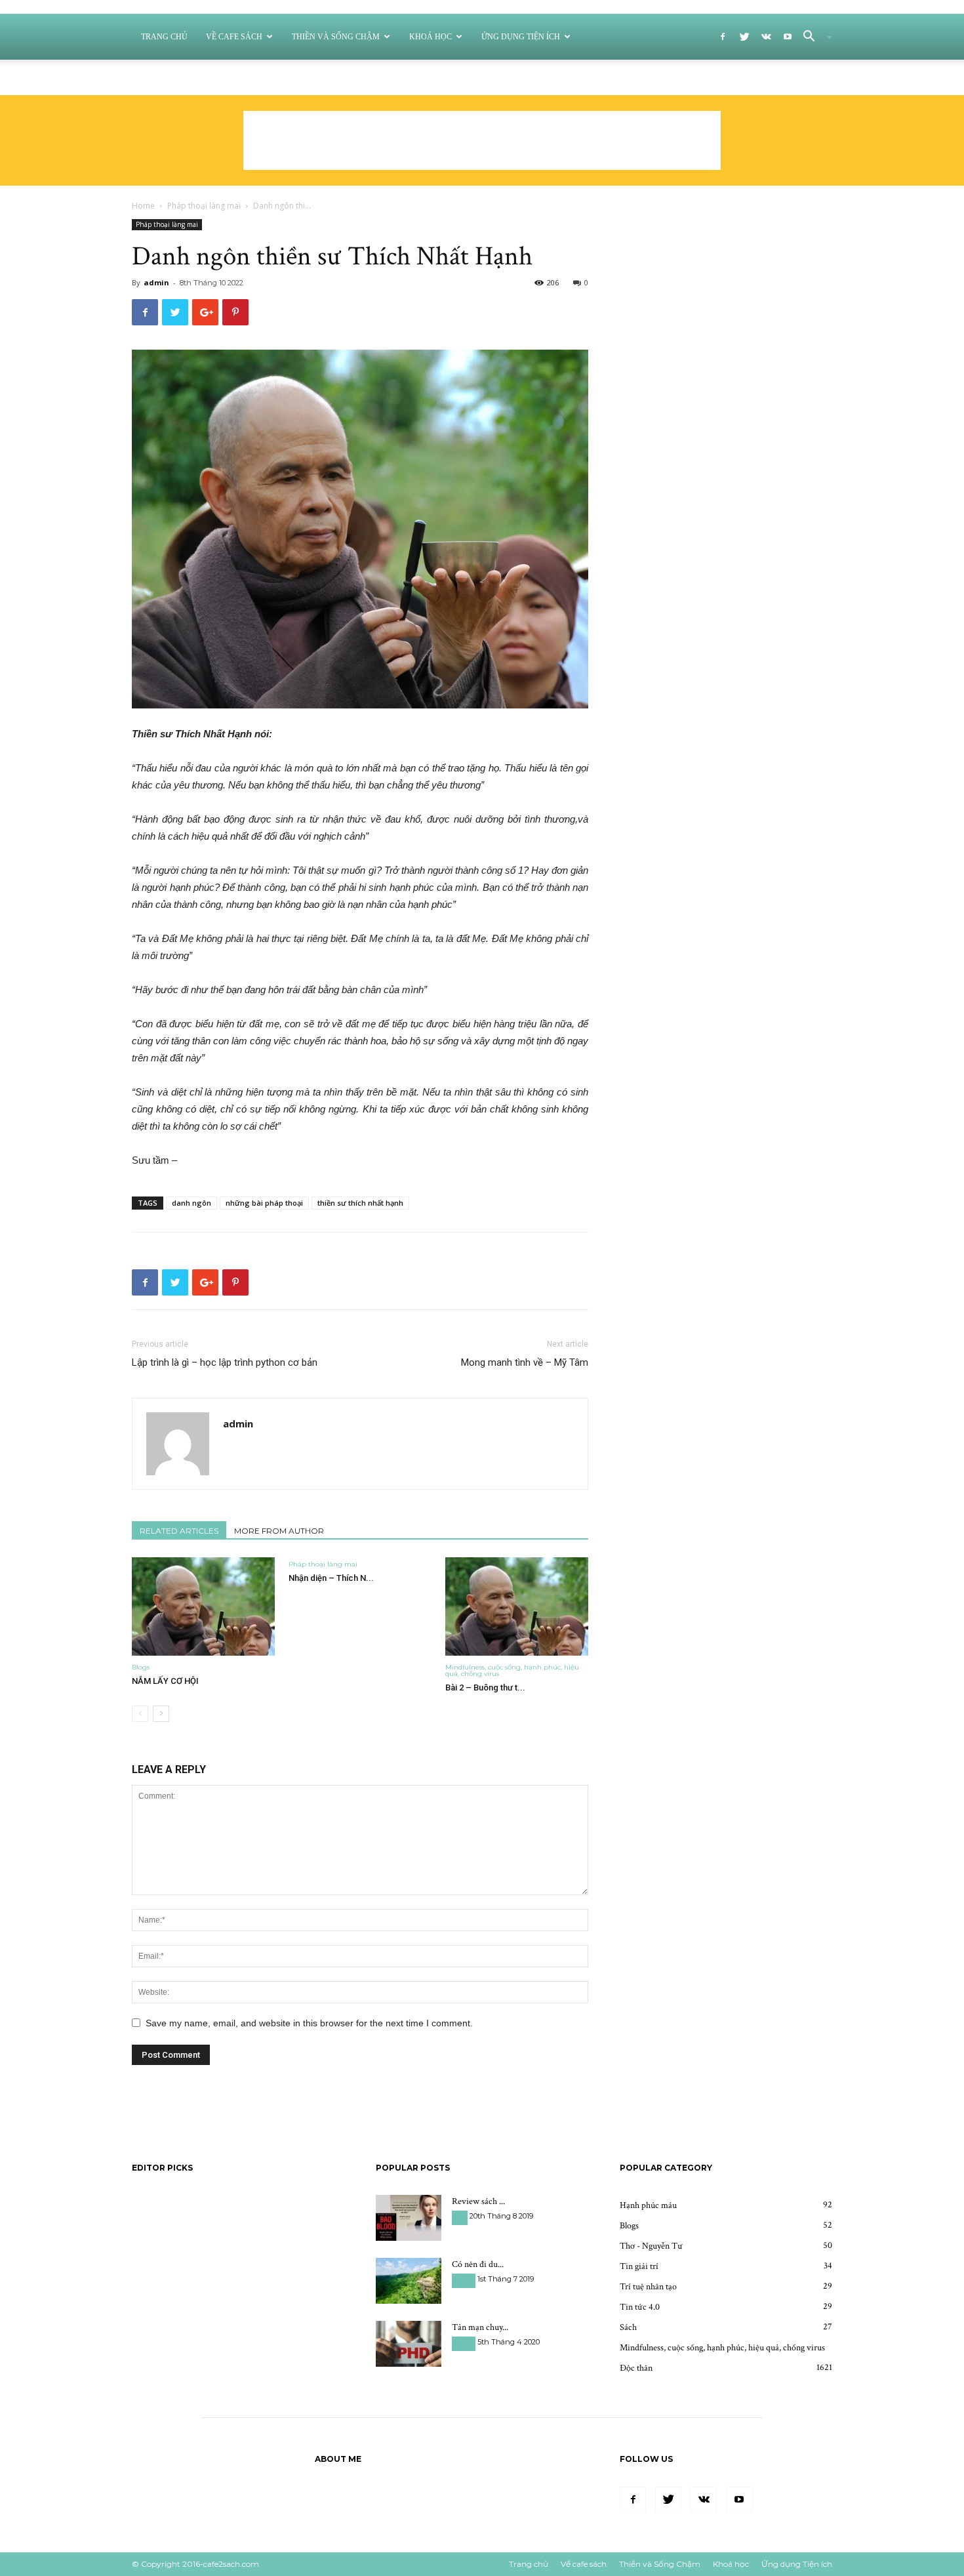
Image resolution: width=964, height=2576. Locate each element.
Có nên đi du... (478, 2264)
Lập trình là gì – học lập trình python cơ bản (225, 1362)
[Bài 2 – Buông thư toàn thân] (517, 1606)
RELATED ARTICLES (179, 1531)
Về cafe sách (234, 37)
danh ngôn (191, 1203)
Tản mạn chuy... (480, 2327)
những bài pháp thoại (264, 1203)
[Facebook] (723, 37)
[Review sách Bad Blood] (409, 2218)
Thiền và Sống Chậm (336, 37)
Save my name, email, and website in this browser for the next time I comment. (309, 2023)
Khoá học (431, 37)
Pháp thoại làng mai (204, 206)
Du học (464, 2280)
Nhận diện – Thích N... (331, 1578)
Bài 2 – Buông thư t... (485, 1687)
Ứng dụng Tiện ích (521, 37)
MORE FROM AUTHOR (279, 1531)
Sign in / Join (522, 77)
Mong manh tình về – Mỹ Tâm (525, 1362)
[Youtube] (788, 37)
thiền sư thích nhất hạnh (360, 1203)
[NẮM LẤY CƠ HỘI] (203, 1606)
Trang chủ (164, 37)
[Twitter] (744, 37)
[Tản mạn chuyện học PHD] (409, 2344)
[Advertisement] (482, 140)
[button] (813, 38)
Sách (460, 2218)
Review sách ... (478, 2201)
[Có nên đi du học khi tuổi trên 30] (409, 2281)
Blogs (141, 1667)
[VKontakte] (766, 37)
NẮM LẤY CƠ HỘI (165, 1681)
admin (156, 282)
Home (143, 206)
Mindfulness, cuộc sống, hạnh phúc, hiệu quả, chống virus (512, 1670)
